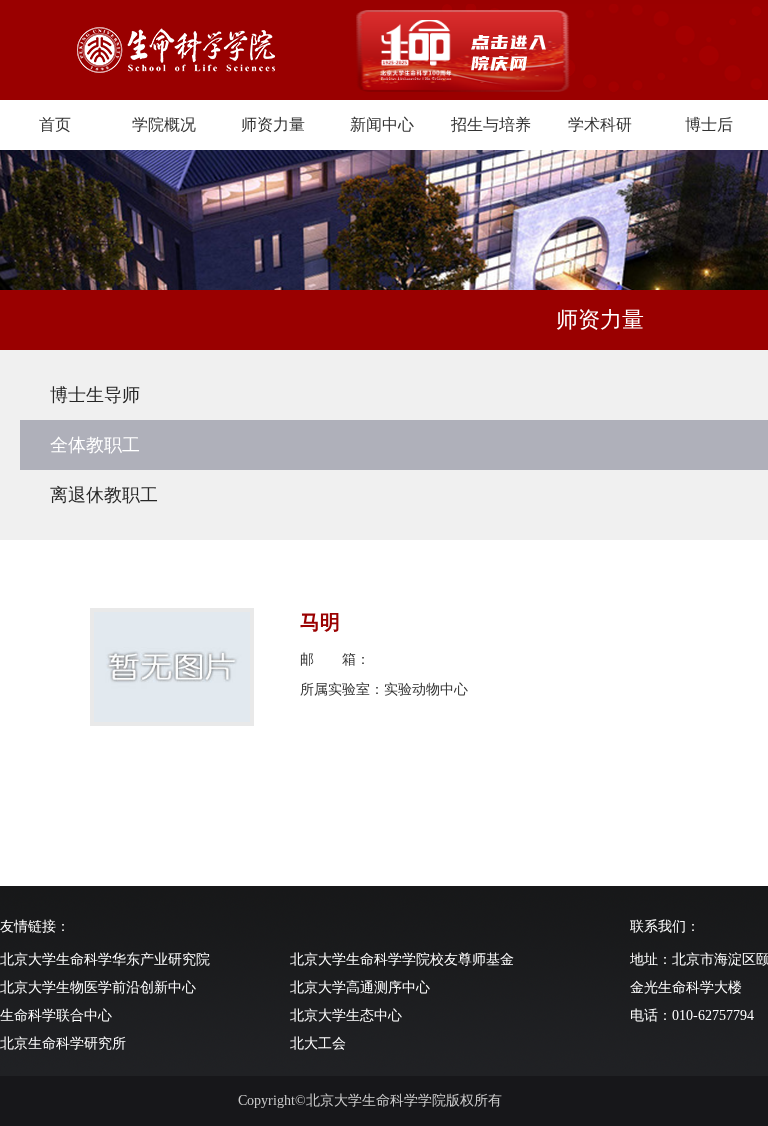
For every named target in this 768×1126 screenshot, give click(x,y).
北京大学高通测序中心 (360, 987)
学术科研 (600, 124)
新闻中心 (382, 124)
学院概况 (164, 124)
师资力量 (273, 124)
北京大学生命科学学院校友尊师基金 (402, 959)
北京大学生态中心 (346, 1015)
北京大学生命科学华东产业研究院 (105, 959)
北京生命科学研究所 (63, 1043)
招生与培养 (491, 124)
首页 (55, 124)
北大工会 (318, 1043)
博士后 (709, 124)
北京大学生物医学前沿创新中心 (98, 987)
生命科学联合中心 (56, 1015)
